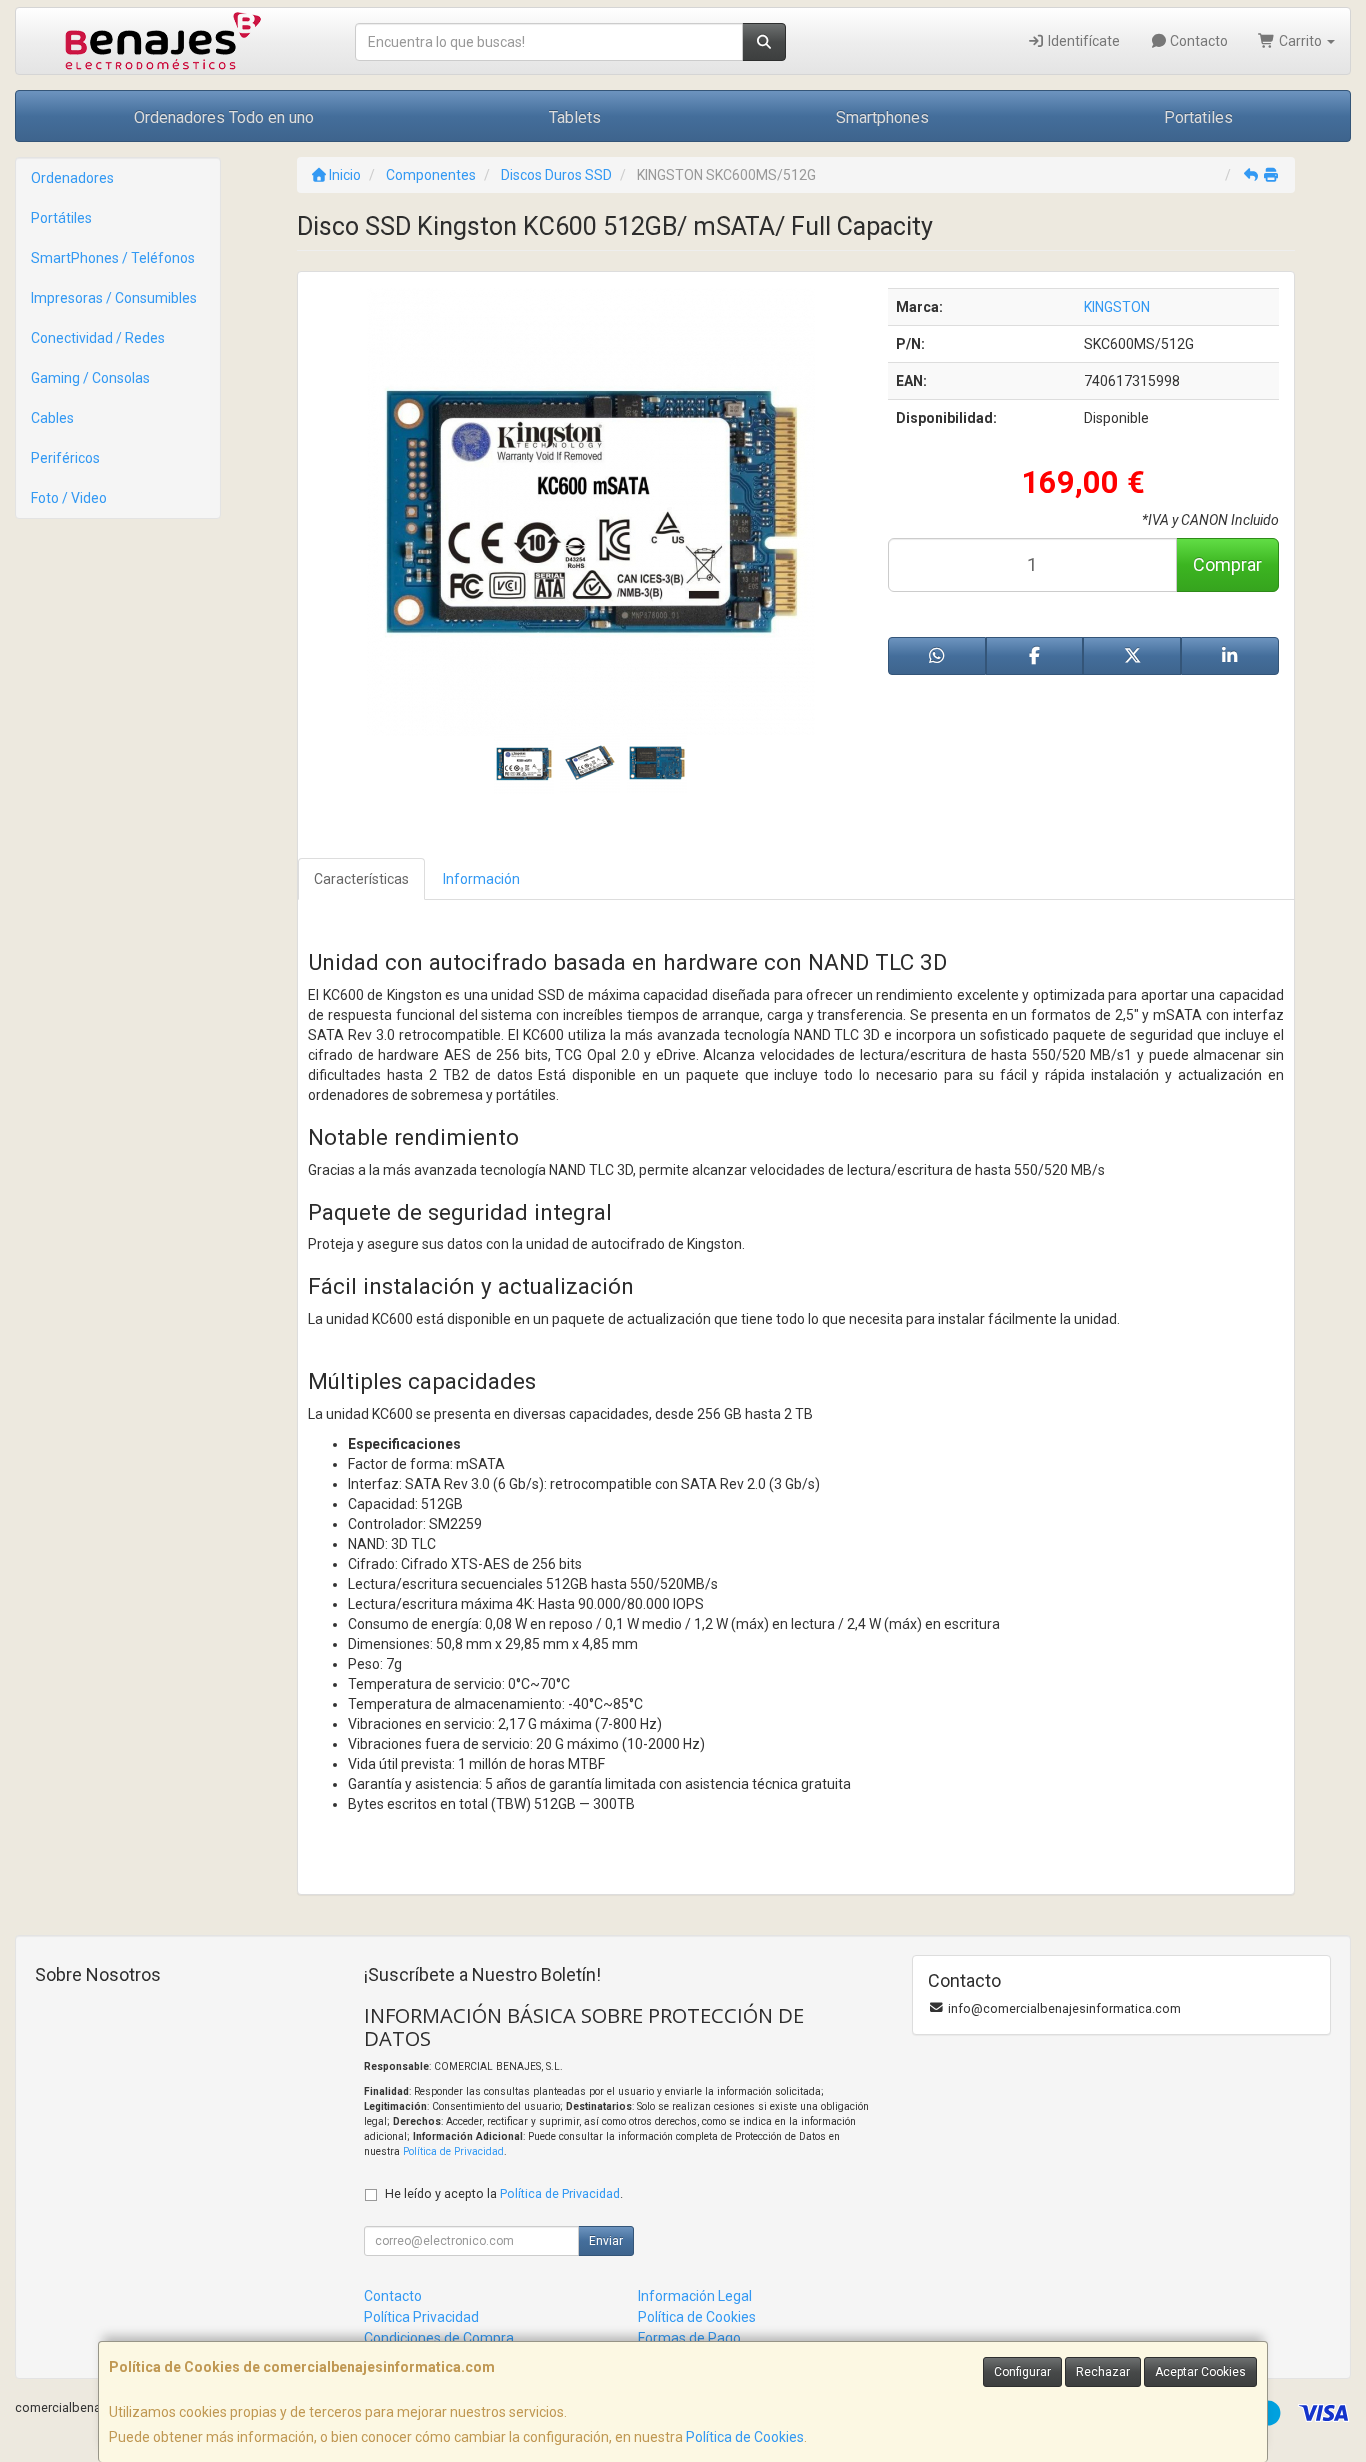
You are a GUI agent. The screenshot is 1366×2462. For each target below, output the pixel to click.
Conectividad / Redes (98, 338)
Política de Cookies (745, 2437)
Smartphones (882, 117)
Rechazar (1103, 2372)
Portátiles (61, 218)
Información (481, 879)
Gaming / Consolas (90, 378)
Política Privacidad (421, 2317)
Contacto (1197, 41)
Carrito (1300, 41)
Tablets (575, 117)
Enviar (606, 2241)
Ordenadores (72, 178)
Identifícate (1082, 41)
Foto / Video (69, 498)
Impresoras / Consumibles (114, 298)
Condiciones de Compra (439, 2338)
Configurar (1022, 2372)
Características (361, 879)
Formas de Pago (689, 2338)
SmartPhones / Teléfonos (113, 258)
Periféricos (65, 458)
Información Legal (695, 2296)
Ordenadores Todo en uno (224, 117)
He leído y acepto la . (504, 2193)
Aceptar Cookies (1200, 2372)
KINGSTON (1117, 307)
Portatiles (1198, 117)
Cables (52, 418)
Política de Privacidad (453, 2151)
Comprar (1227, 564)
